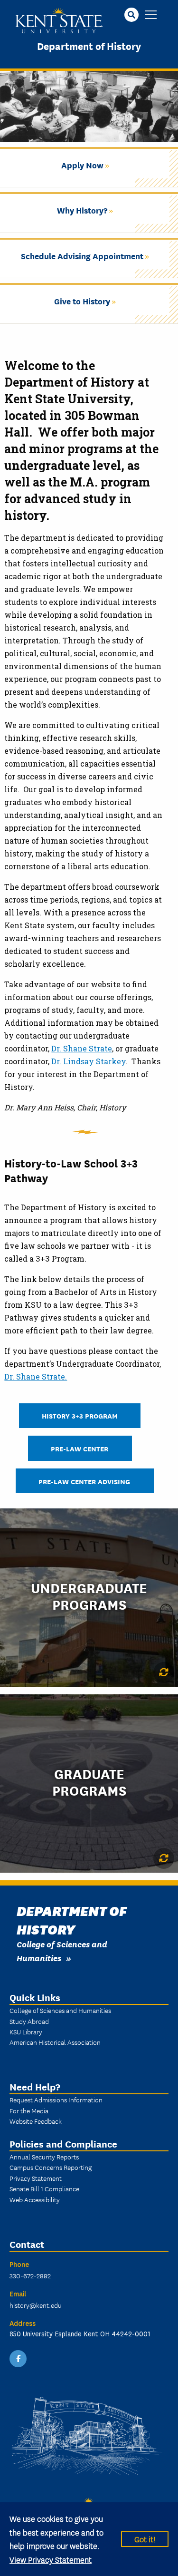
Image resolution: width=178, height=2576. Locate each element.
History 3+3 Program (80, 1415)
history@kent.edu (36, 2305)
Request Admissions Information (56, 2100)
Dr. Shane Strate (82, 1048)
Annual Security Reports (44, 2157)
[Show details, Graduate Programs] (164, 1858)
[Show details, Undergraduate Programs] (164, 1672)
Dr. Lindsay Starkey (89, 1061)
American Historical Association (55, 2042)
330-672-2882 (30, 2275)
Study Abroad (29, 2021)
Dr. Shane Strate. (36, 1376)
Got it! (145, 2539)
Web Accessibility (35, 2199)
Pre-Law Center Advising (85, 1481)
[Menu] (151, 15)
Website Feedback (36, 2121)
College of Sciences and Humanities (60, 2010)
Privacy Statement (36, 2178)
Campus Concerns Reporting (51, 2167)
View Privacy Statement (51, 2559)
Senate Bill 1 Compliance (44, 2188)
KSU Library (26, 2032)
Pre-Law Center (80, 1448)
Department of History (89, 45)
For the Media (29, 2110)
